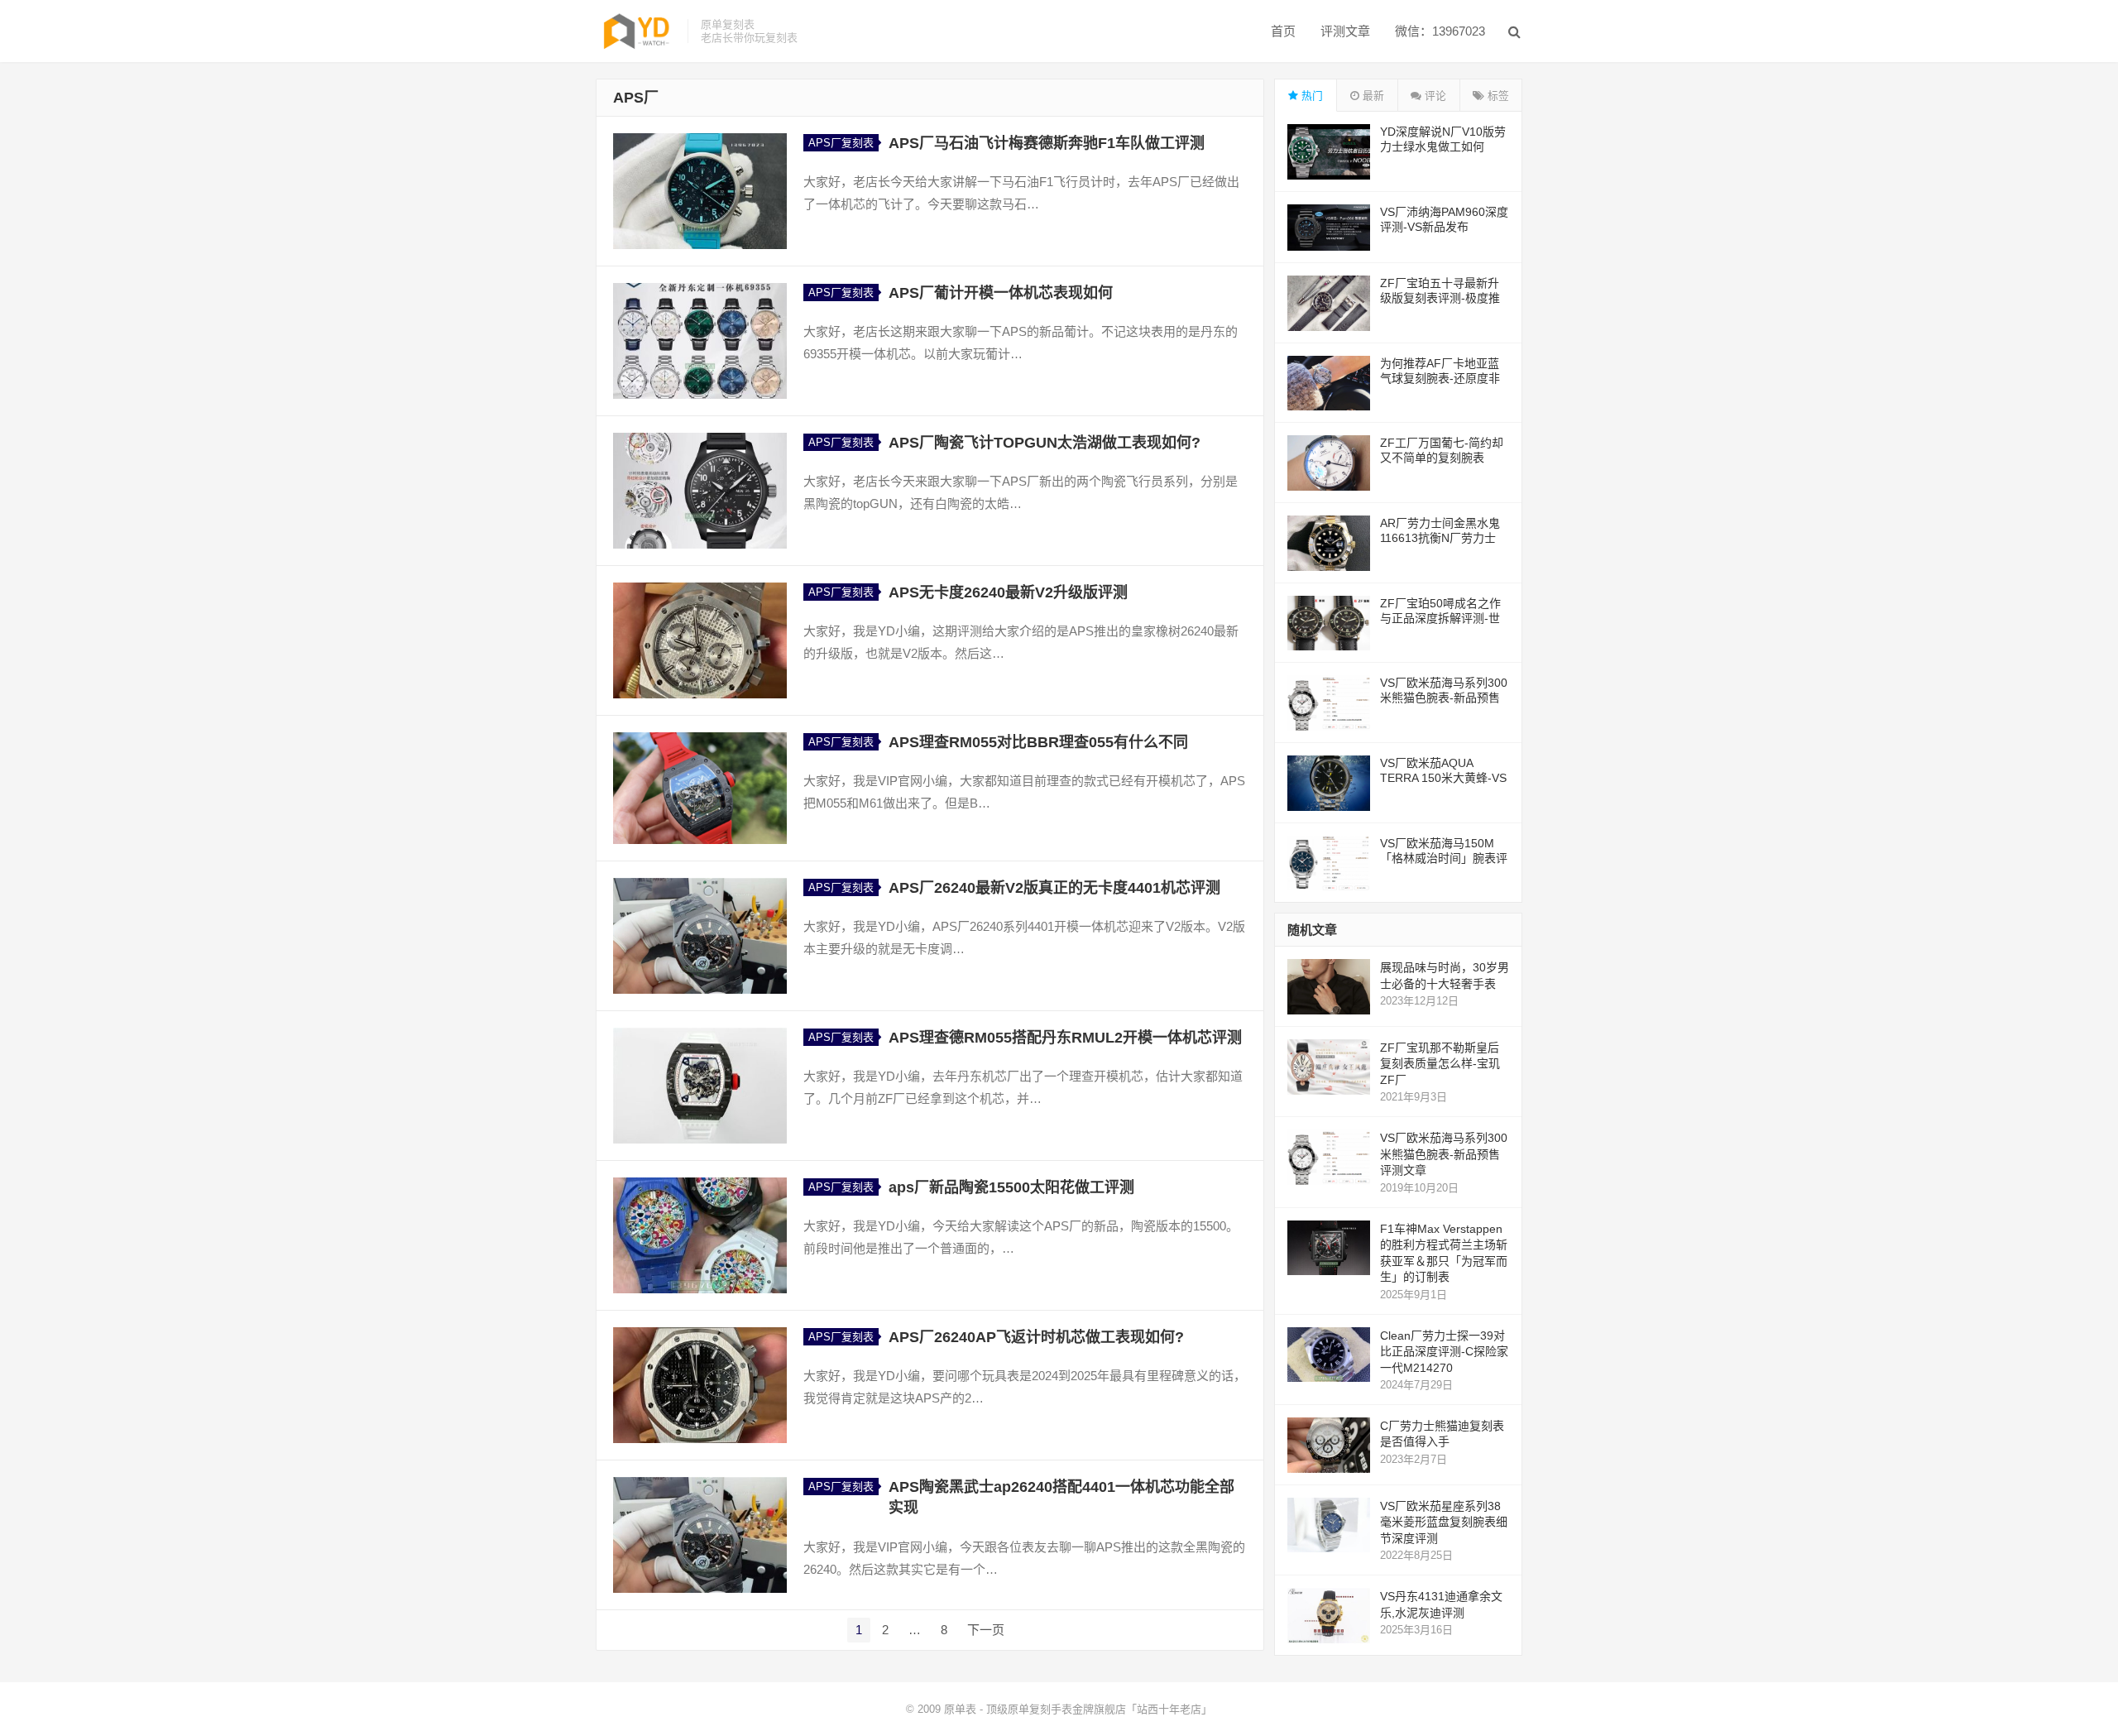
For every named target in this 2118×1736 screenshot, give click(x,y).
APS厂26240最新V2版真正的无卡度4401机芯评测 (1054, 888)
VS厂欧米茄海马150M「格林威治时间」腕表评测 (1444, 858)
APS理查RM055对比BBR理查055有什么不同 (1038, 742)
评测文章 (1345, 31)
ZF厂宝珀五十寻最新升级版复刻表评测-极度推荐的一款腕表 (1440, 298)
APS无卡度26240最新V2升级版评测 (1008, 592)
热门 (1311, 96)
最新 (1372, 96)
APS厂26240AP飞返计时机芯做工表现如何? (1036, 1337)
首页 (1283, 31)
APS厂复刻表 (841, 143)
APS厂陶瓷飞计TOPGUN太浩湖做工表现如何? (1045, 443)
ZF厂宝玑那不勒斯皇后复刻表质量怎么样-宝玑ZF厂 (1440, 1064)
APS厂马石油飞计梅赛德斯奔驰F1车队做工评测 (1047, 143)
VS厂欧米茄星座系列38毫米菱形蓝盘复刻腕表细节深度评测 (1444, 1522)
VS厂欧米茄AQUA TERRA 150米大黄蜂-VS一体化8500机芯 (1443, 778)
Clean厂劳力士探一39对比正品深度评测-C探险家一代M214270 (1444, 1352)
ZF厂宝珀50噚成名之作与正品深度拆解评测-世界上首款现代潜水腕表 (1440, 618)
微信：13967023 (1440, 31)
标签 (1497, 96)
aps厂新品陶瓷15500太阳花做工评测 (1011, 1187)
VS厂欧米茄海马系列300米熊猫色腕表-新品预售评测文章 (1444, 698)
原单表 (960, 1709)
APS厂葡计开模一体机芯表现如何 (1001, 293)
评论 (1434, 96)
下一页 (986, 1630)
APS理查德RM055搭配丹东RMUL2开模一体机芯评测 (1065, 1038)
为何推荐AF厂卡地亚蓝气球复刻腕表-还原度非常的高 (1440, 378)
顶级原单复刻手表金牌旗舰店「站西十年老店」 (1099, 1709)
